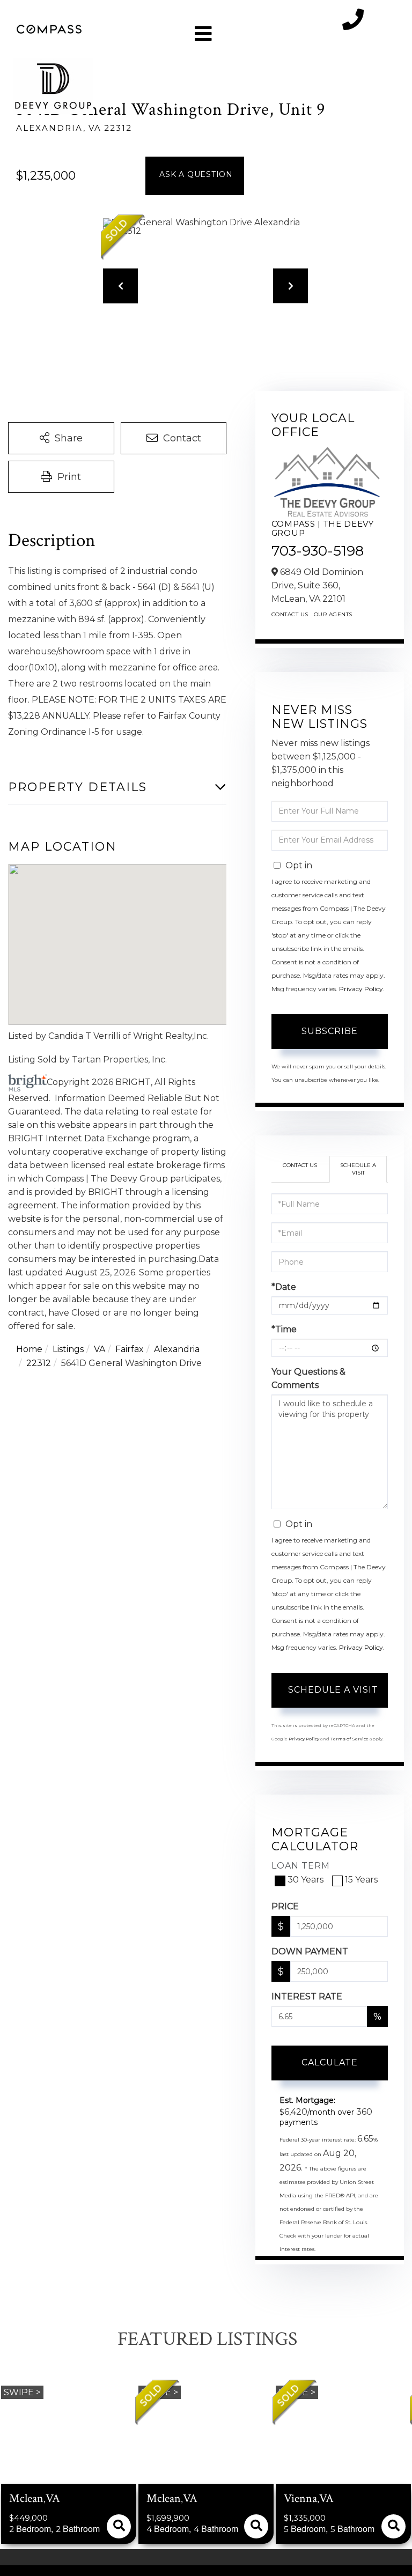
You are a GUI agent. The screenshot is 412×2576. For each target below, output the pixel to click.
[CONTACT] (195, 176)
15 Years (361, 1880)
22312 (39, 1363)
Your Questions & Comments (308, 1378)
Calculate (330, 2062)
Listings (68, 1349)
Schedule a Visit (358, 1169)
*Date (284, 1287)
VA (100, 1349)
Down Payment (310, 1951)
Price (285, 1906)
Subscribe (330, 1031)
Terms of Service (350, 1739)
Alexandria (177, 1349)
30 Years (306, 1880)
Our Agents (333, 614)
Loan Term (301, 1866)
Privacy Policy (361, 989)
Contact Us (290, 614)
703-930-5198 (318, 551)
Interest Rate (307, 1996)
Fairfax (130, 1349)
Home (29, 1349)
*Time (284, 1329)
